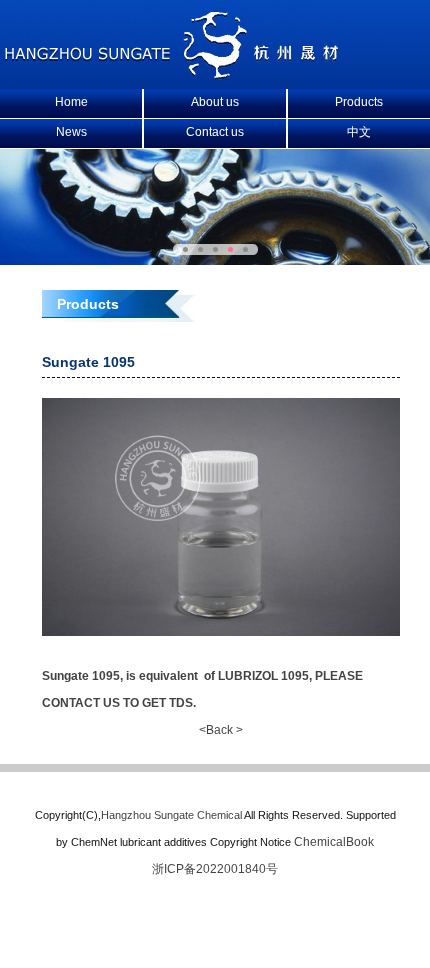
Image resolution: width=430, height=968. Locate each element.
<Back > (221, 730)
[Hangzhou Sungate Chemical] (173, 75)
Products (359, 102)
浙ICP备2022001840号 (215, 869)
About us (215, 102)
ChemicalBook (334, 842)
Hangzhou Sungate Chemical (171, 815)
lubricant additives (163, 842)
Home (71, 102)
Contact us (215, 132)
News (71, 132)
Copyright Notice (250, 842)
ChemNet (94, 842)
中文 (359, 132)
